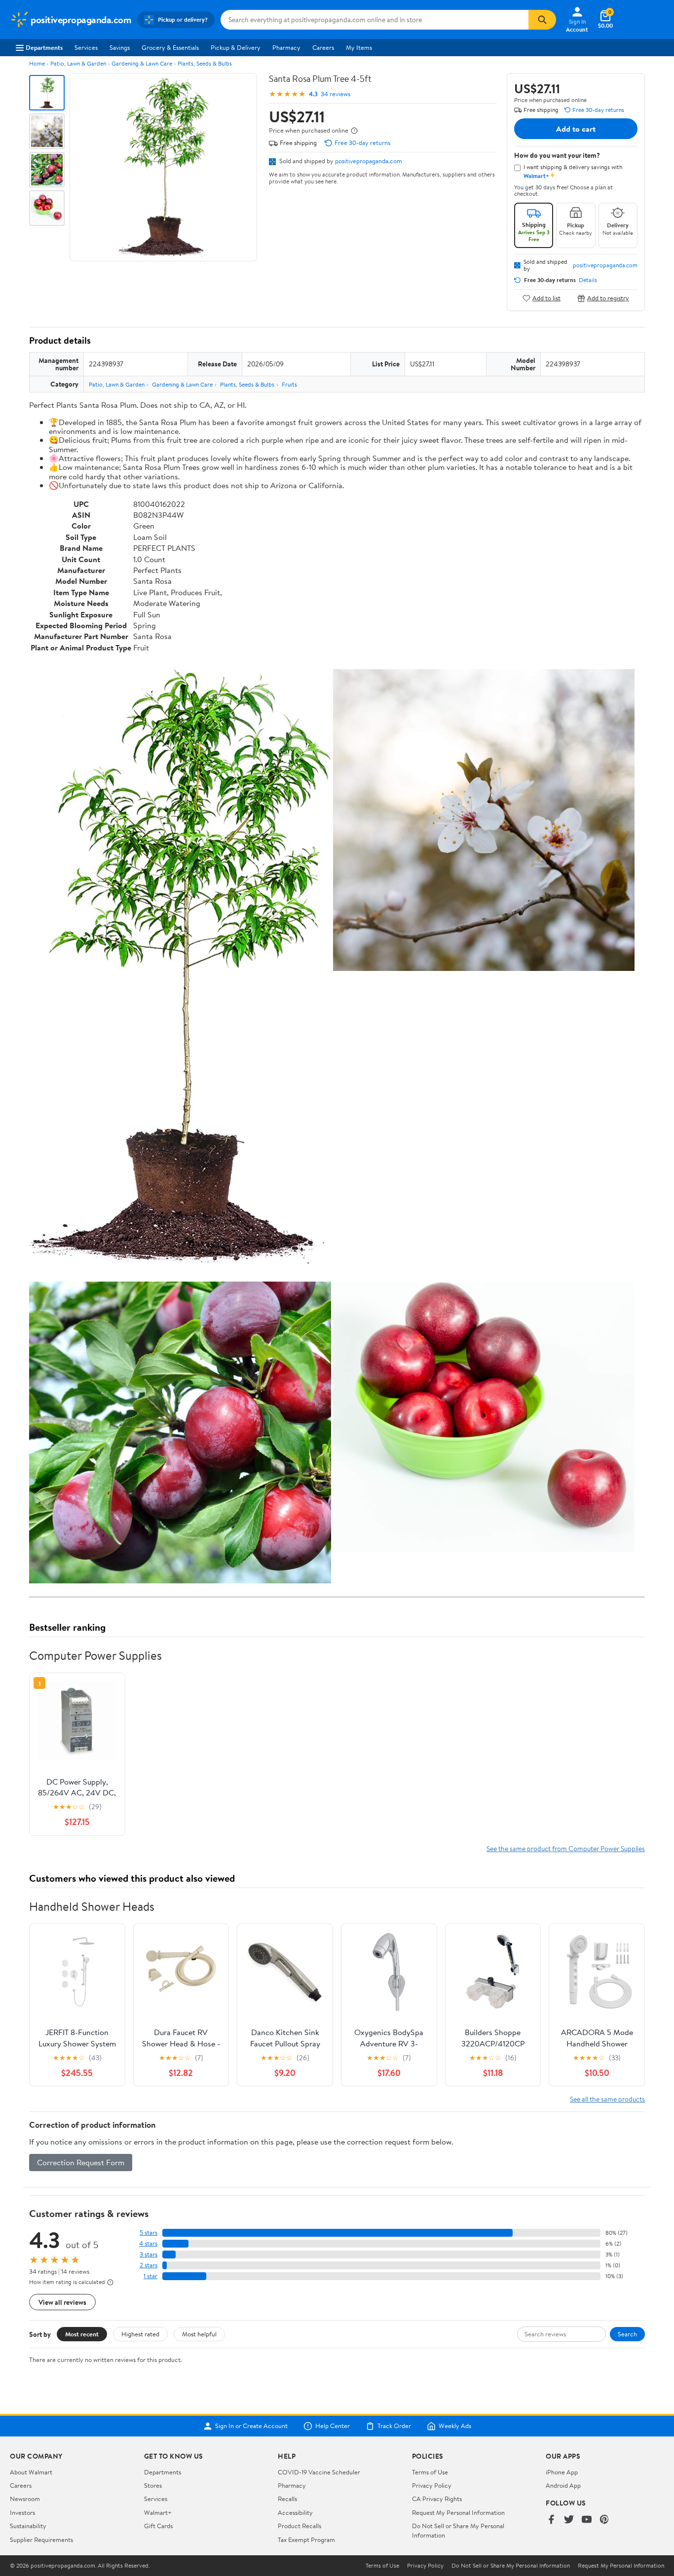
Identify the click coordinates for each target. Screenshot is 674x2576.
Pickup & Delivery (236, 47)
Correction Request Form (81, 2162)
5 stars (149, 2233)
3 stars (149, 2254)
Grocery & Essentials (170, 47)
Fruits (289, 384)
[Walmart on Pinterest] (604, 2520)
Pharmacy (286, 47)
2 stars (149, 2265)
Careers (323, 47)
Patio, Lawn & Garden (78, 63)
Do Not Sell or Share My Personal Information (511, 2566)
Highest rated (140, 2334)
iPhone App (562, 2472)
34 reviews (336, 94)
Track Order (394, 2426)
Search (627, 2334)
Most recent (82, 2334)
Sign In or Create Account (251, 2426)
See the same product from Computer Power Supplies (566, 1848)
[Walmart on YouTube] (587, 2520)
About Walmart (31, 2472)
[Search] (542, 20)
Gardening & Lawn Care (142, 63)
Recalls (287, 2499)
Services (86, 47)
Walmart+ (158, 2512)
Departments (44, 47)
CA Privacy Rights (437, 2499)
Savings (120, 47)
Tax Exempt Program (306, 2540)
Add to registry (608, 298)
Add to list (546, 298)
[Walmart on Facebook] (551, 2520)
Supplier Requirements (41, 2540)
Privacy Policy (432, 2485)
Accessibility (295, 2512)
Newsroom (25, 2499)
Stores (153, 2485)
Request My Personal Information (458, 2512)
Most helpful (199, 2334)
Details (588, 280)
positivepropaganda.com (369, 161)
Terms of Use (430, 2472)
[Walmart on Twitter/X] (569, 2520)
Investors (22, 2512)
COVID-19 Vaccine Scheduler (319, 2472)
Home (37, 63)
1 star (150, 2276)
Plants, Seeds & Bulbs (205, 63)
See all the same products (607, 2099)
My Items (359, 47)
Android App (563, 2485)
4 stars (148, 2243)
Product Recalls (300, 2526)
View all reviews (62, 2302)
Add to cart (576, 129)
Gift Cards (158, 2526)
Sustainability (28, 2526)
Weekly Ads (455, 2426)
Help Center (333, 2426)
